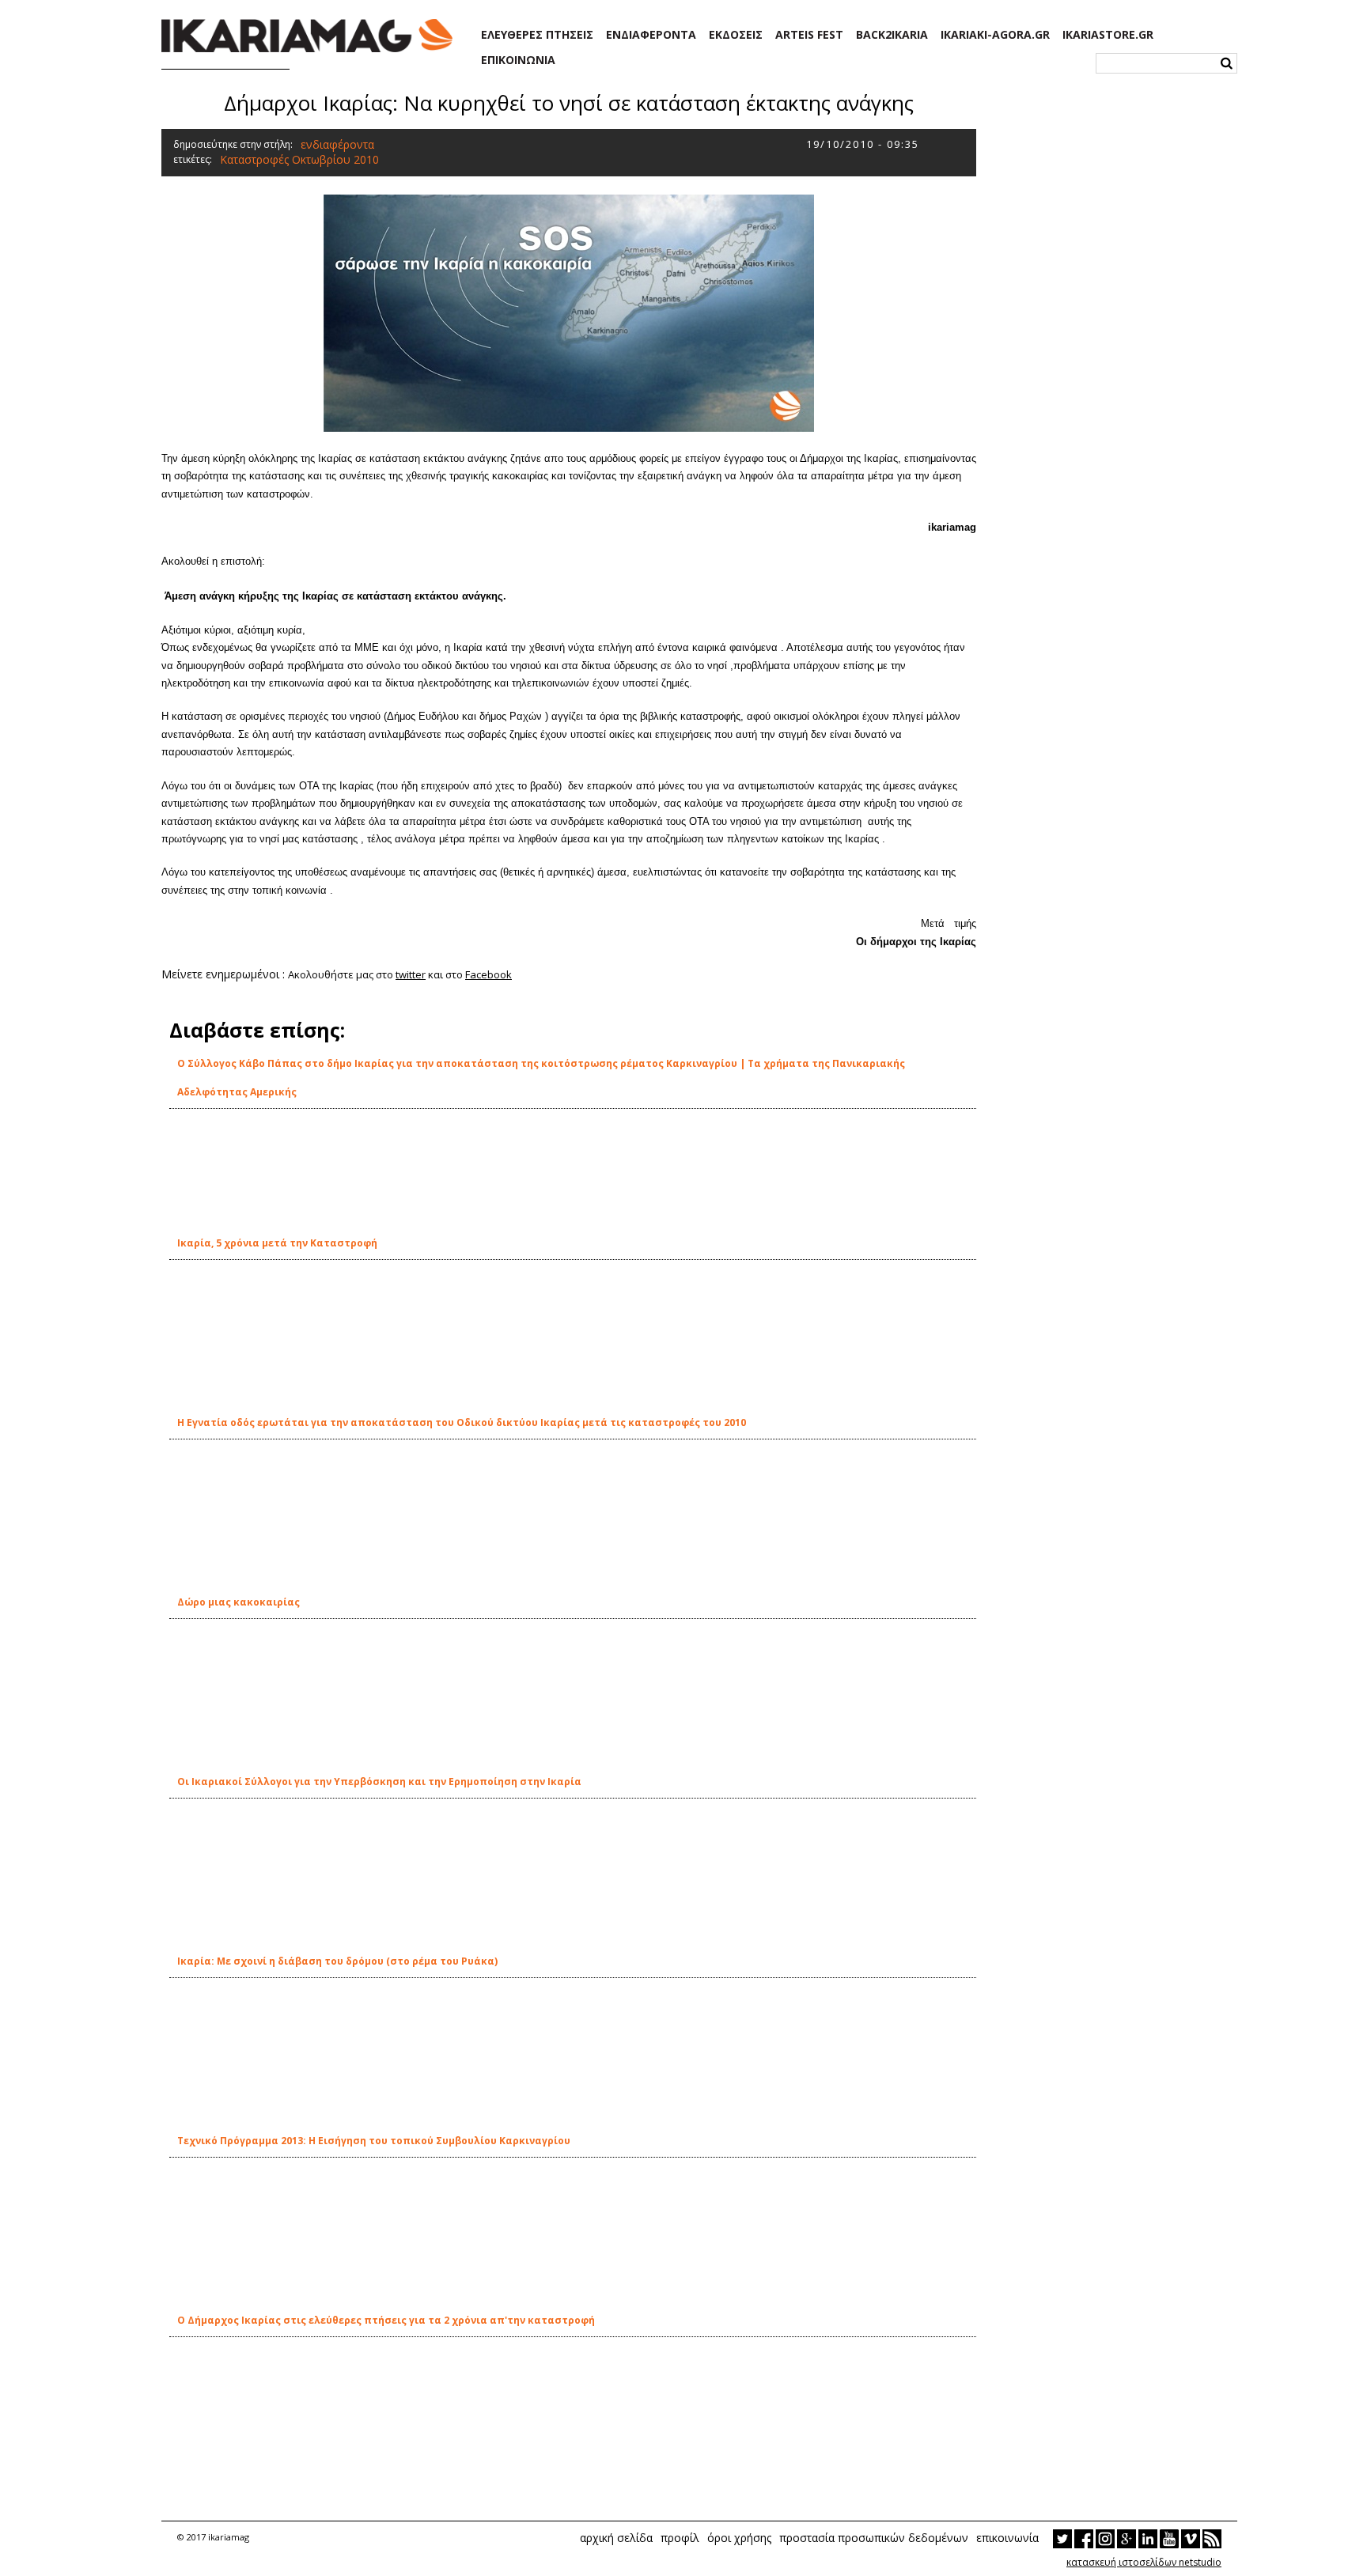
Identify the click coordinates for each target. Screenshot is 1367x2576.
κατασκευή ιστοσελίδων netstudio (1144, 2562)
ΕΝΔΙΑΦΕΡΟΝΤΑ (651, 35)
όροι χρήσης (739, 2538)
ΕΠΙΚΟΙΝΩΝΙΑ (518, 60)
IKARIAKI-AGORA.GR (995, 35)
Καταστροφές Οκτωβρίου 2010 (299, 159)
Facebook (488, 974)
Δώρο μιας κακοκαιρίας (239, 1602)
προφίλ (680, 2538)
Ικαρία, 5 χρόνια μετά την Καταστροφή (277, 1243)
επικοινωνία (1007, 2538)
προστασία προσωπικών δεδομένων (874, 2538)
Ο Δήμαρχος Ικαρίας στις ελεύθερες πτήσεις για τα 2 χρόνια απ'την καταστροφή (386, 2320)
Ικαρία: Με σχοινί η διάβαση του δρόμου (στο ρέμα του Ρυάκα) (337, 1961)
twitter (411, 974)
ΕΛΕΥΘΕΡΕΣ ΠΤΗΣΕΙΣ (537, 35)
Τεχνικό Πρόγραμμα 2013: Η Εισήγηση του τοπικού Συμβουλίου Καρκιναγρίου (374, 2141)
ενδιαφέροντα (337, 144)
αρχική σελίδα (616, 2538)
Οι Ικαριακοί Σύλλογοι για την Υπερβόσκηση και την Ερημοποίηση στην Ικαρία (379, 1782)
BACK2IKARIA (892, 35)
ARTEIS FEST (809, 35)
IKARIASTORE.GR (1108, 35)
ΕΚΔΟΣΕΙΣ (736, 35)
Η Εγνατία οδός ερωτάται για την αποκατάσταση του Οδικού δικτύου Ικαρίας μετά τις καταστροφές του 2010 (462, 1422)
